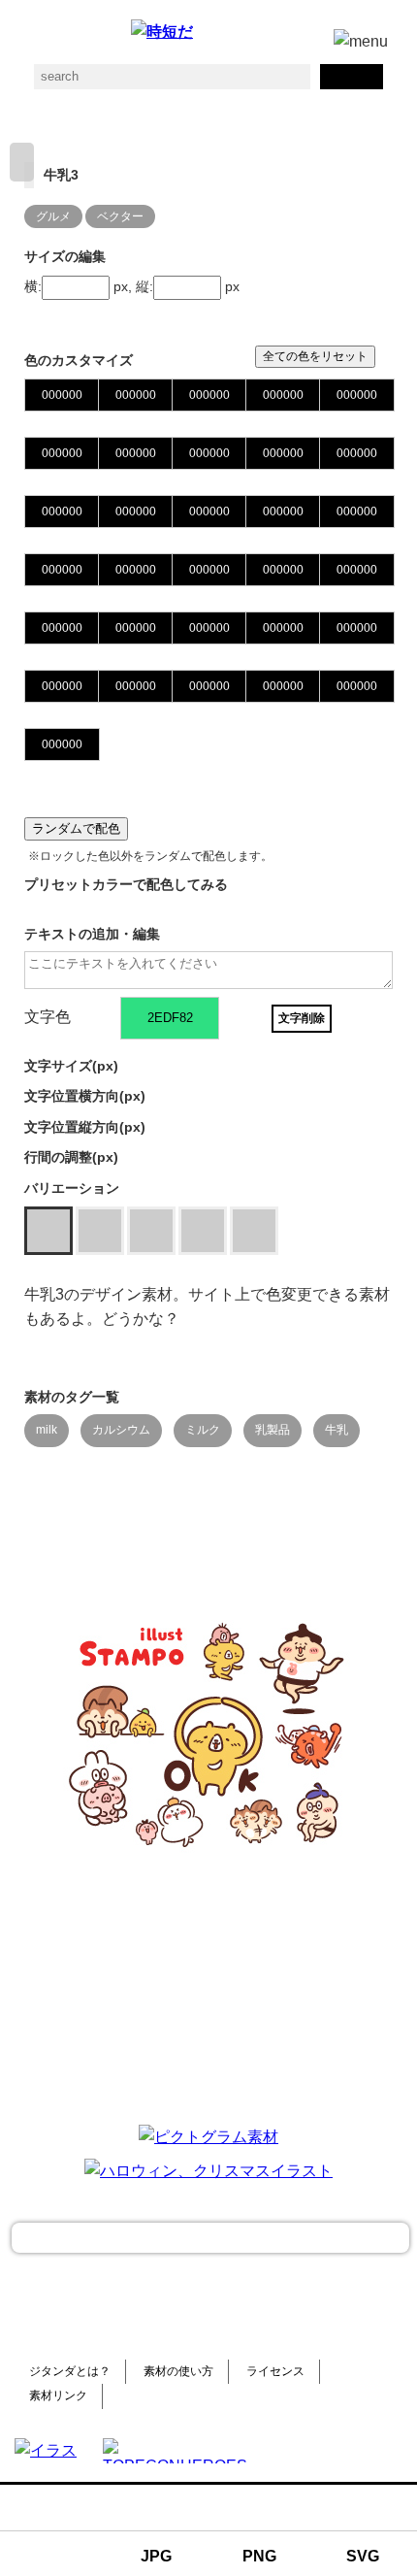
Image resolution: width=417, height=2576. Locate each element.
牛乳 (337, 1430)
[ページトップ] (210, 2238)
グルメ (53, 216)
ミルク (203, 1430)
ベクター (120, 216)
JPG (156, 2556)
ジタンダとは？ (70, 2371)
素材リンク (58, 2395)
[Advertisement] (208, 1986)
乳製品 (273, 1430)
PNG (259, 2556)
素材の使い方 (178, 2371)
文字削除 (302, 1018)
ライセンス (275, 2371)
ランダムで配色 (76, 828)
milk (47, 1430)
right (22, 162)
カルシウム (121, 1430)
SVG (363, 2556)
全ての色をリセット (315, 356)
